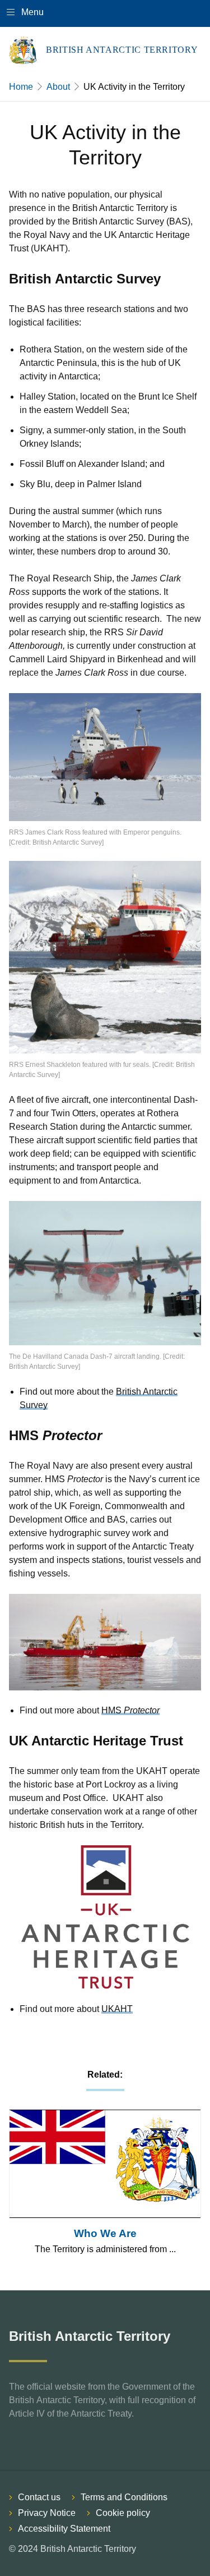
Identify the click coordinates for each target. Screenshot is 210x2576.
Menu (32, 12)
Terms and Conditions (124, 2497)
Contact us (39, 2497)
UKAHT (117, 2009)
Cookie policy (123, 2513)
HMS (130, 1710)
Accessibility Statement (64, 2529)
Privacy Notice (47, 2513)
